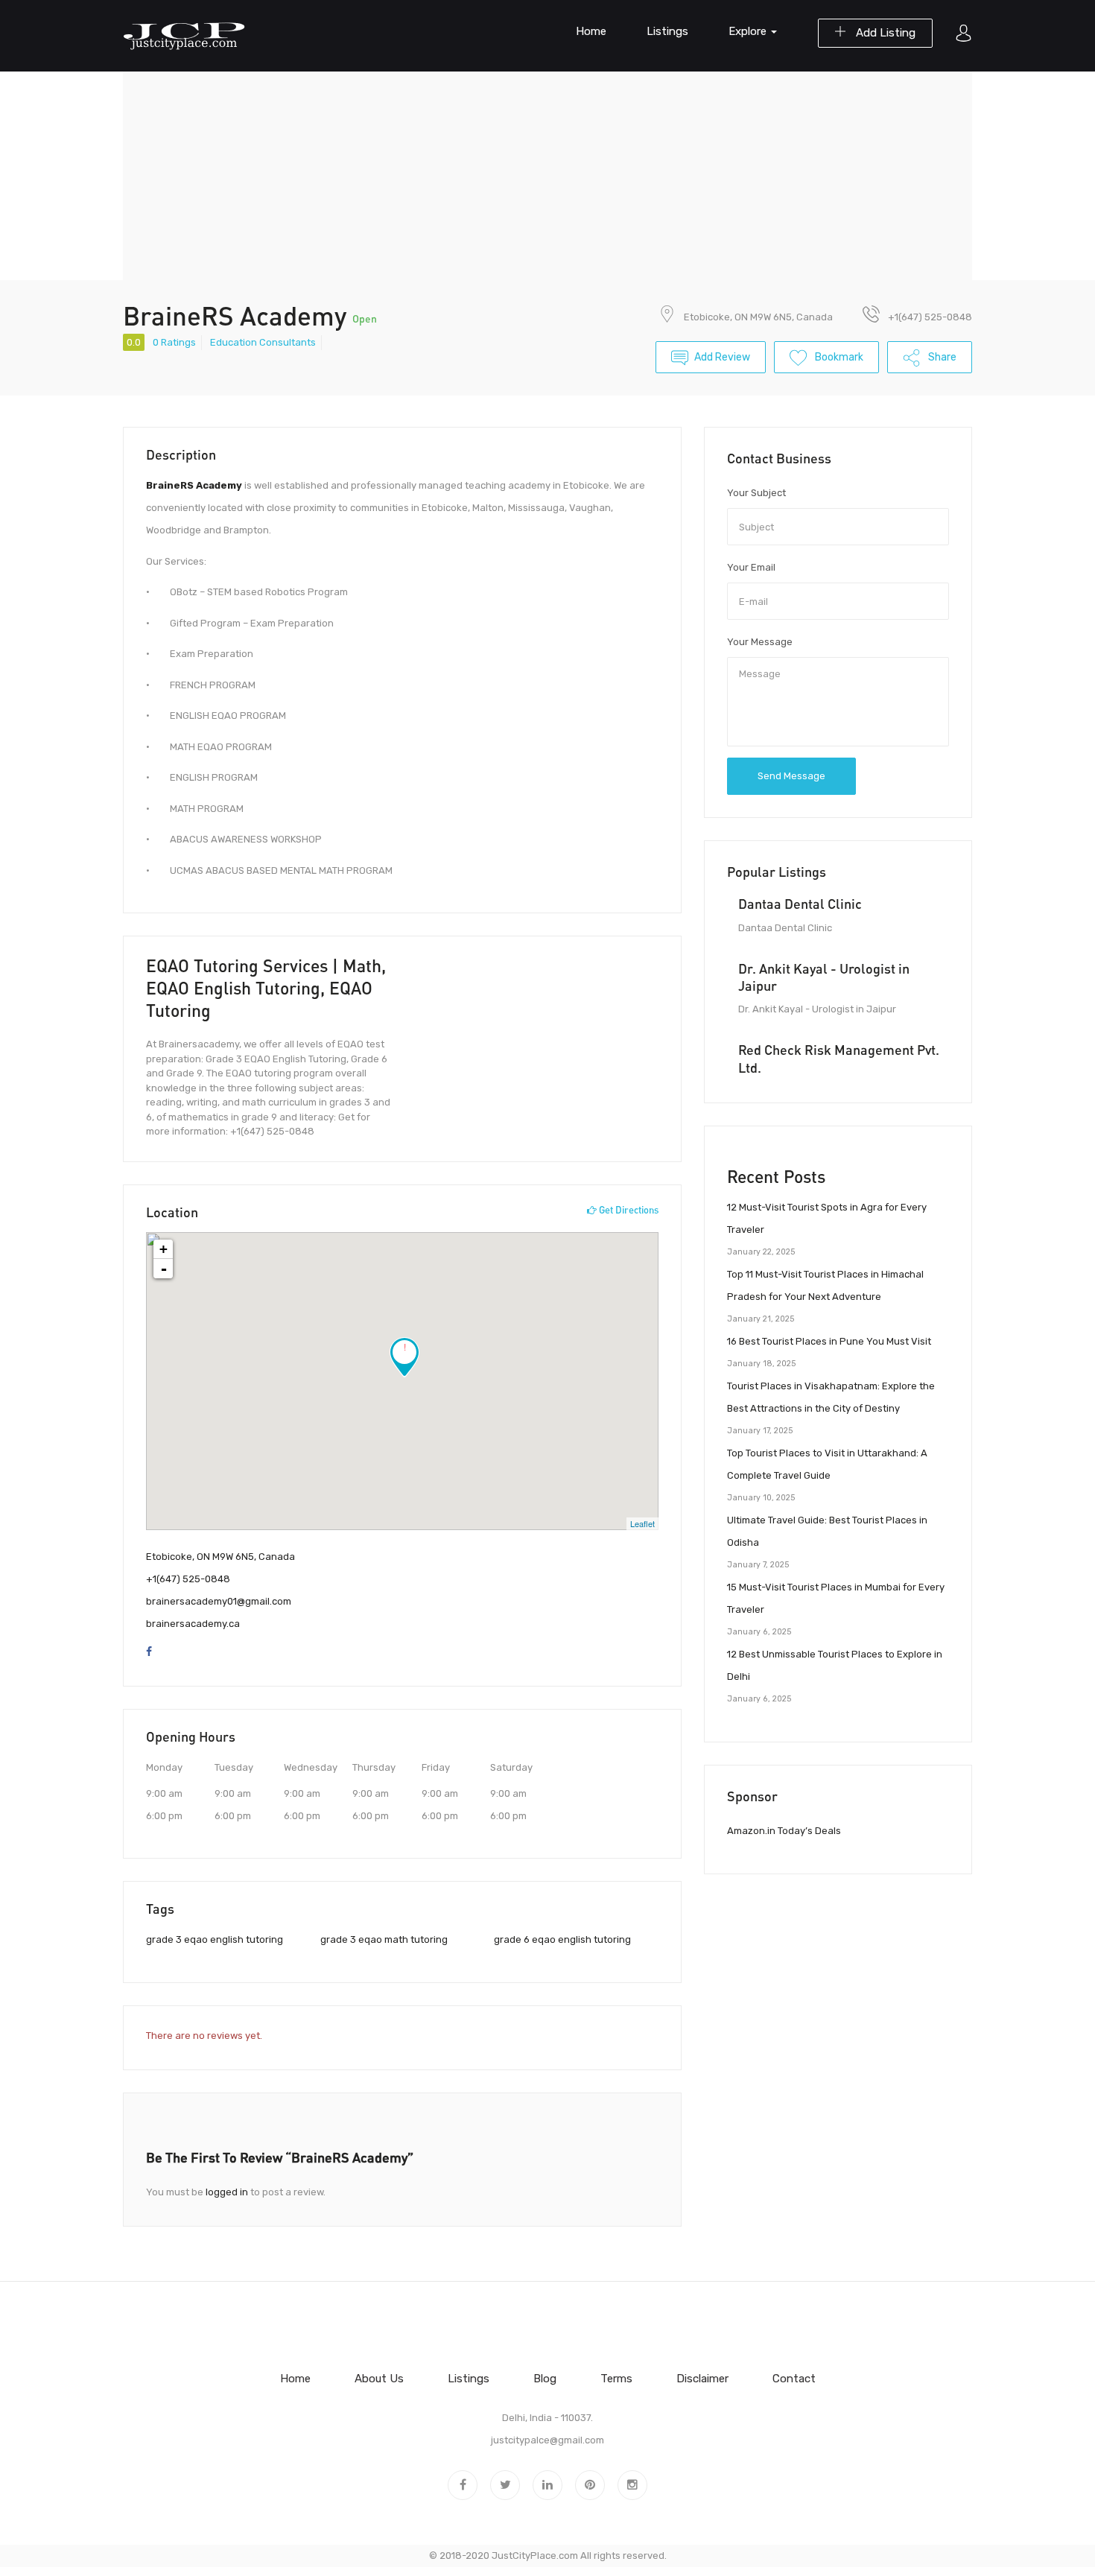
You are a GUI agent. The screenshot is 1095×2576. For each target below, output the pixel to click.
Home (591, 31)
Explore (749, 31)
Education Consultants (263, 342)
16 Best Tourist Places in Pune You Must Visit (829, 1341)
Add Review (722, 357)
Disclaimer (702, 2379)
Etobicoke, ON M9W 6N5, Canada (758, 317)
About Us (379, 2379)
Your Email (751, 567)
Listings (667, 31)
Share (941, 357)
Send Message (791, 776)
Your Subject (756, 493)
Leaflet (642, 1523)
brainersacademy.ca (193, 1624)
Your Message (760, 642)
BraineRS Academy (194, 485)
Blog (545, 2379)
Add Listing (884, 33)
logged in (227, 2192)
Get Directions (628, 1210)
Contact (794, 2379)
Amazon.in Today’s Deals (784, 1831)
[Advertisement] (547, 176)
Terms (616, 2379)
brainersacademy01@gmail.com (219, 1601)
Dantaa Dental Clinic (800, 904)
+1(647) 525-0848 (188, 1579)
